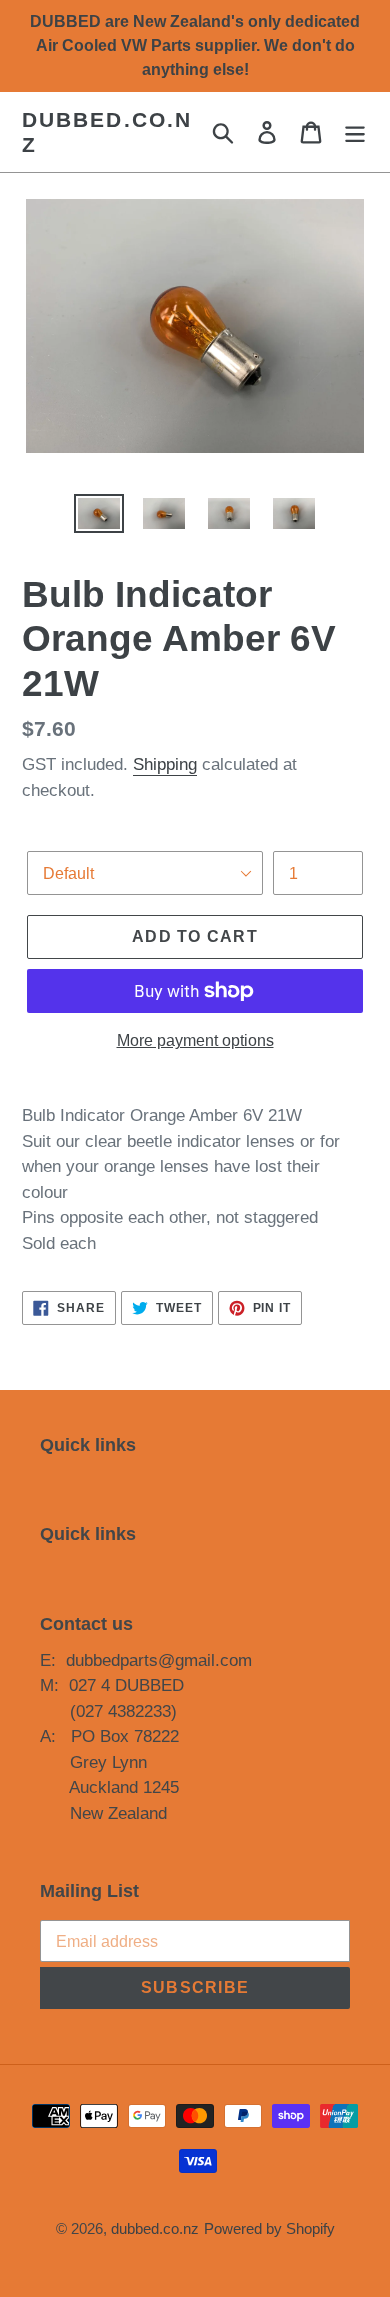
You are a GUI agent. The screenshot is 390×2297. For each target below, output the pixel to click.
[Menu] (355, 132)
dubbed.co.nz (107, 132)
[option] (99, 516)
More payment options (195, 1040)
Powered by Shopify (269, 2228)
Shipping (165, 764)
